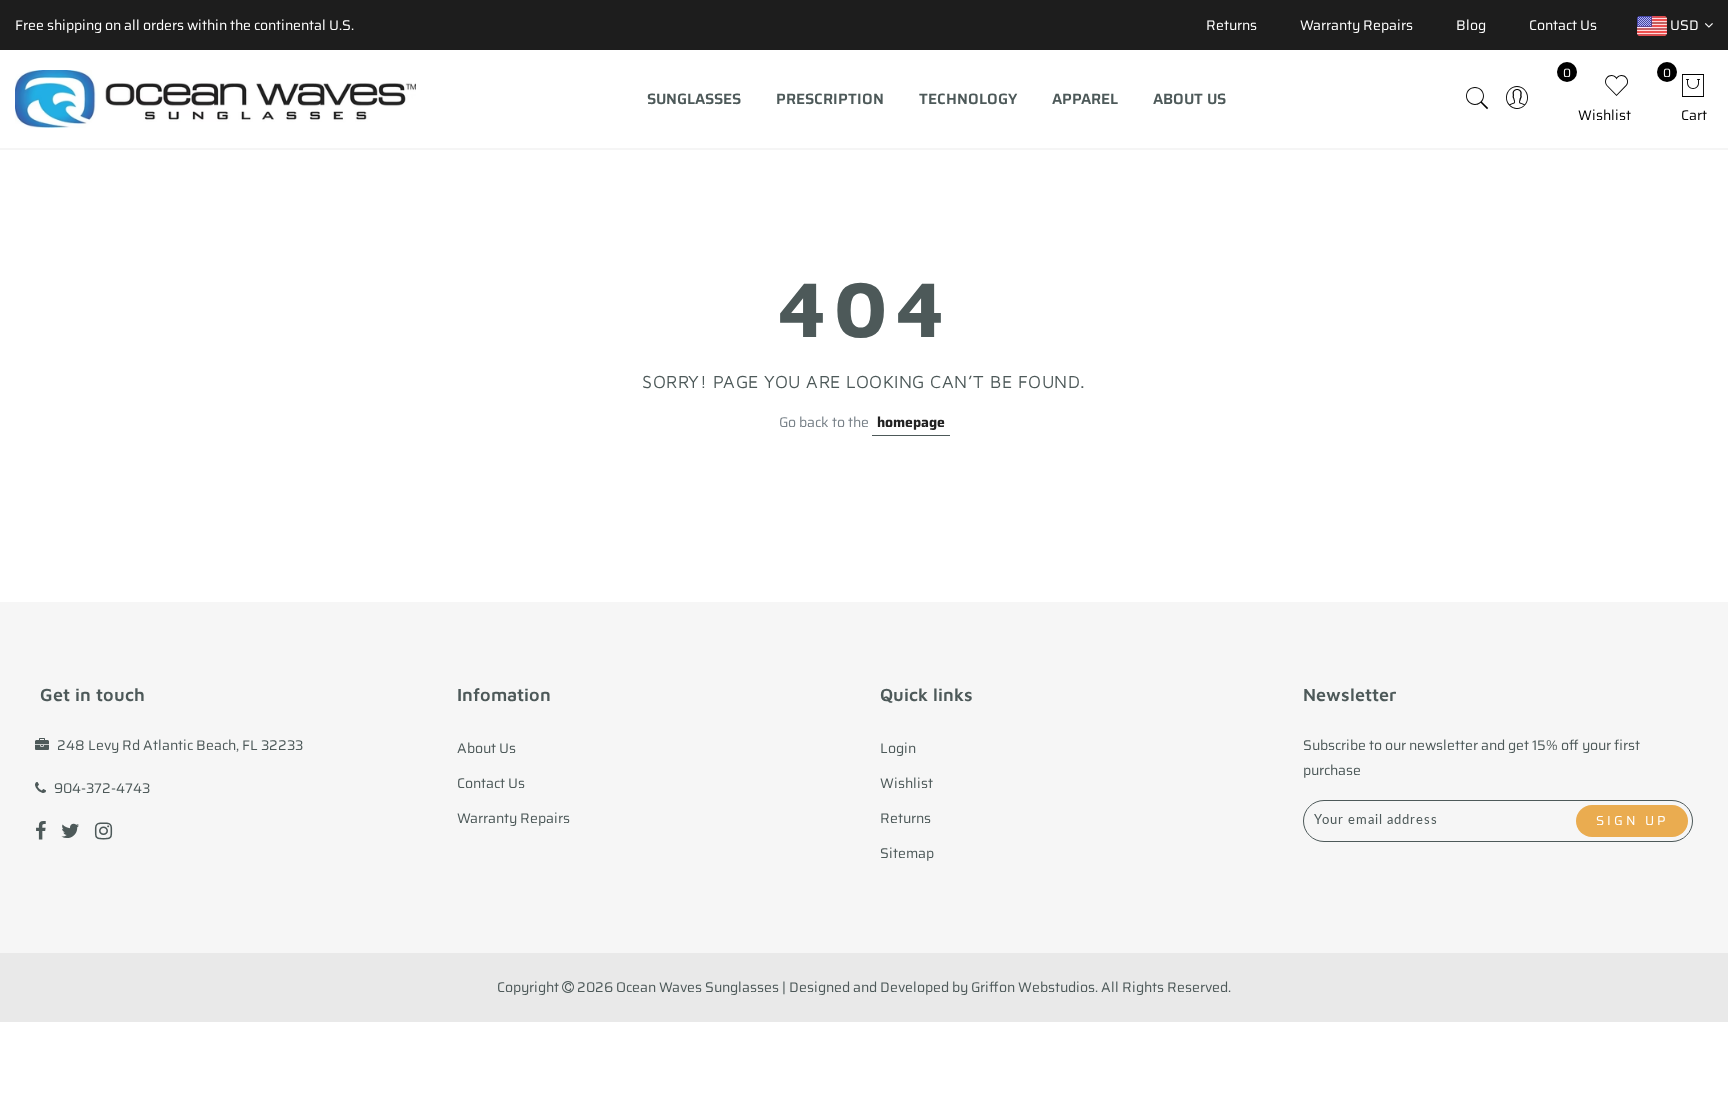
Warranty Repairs (1356, 25)
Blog (1471, 25)
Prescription (830, 99)
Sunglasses (694, 99)
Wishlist (906, 783)
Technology (968, 99)
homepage (911, 422)
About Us (1189, 99)
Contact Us (1563, 25)
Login (898, 748)
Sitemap (907, 853)
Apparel (1085, 99)
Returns (1231, 25)
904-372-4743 (102, 788)
